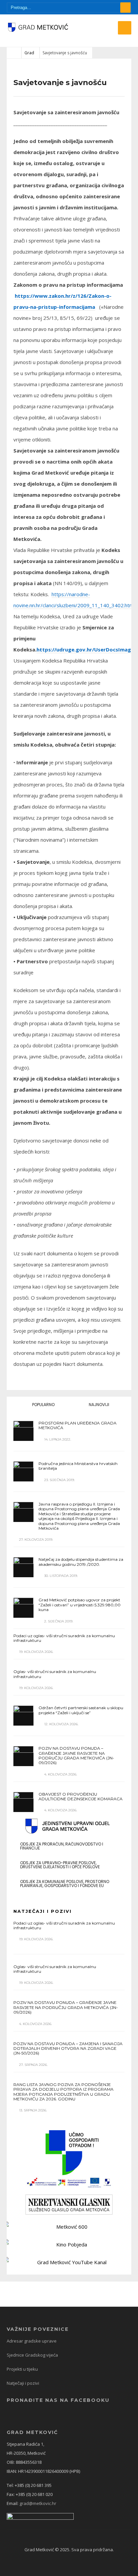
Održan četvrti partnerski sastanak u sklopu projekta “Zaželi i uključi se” (81, 1710)
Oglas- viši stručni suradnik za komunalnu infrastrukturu (55, 1674)
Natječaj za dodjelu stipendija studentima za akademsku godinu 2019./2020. (81, 1562)
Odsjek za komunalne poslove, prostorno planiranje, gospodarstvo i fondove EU (65, 1884)
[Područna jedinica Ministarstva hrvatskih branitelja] (23, 1471)
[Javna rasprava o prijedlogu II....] (23, 1512)
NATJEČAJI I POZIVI (43, 1911)
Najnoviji (98, 1405)
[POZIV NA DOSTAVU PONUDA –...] (23, 1756)
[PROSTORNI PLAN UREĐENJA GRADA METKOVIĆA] (23, 1431)
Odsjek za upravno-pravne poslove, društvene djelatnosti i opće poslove (60, 1865)
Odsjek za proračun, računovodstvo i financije (62, 1846)
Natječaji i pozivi (23, 2383)
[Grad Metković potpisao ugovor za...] (23, 1608)
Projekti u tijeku (22, 2369)
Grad (29, 53)
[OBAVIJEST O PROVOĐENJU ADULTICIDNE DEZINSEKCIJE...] (23, 1802)
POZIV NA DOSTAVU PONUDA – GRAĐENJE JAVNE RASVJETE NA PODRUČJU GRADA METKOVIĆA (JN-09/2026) (76, 1755)
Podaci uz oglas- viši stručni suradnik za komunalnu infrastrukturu (64, 1638)
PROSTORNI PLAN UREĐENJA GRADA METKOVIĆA (78, 1425)
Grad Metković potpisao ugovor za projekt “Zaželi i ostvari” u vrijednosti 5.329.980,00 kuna (80, 1605)
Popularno (43, 1405)
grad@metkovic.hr (38, 2503)
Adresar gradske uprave (32, 2341)
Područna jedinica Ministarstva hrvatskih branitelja (78, 1466)
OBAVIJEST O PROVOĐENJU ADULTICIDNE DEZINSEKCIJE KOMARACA (81, 1796)
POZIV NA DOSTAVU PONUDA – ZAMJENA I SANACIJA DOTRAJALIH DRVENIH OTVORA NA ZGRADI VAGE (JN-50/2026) (68, 2048)
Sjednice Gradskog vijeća (32, 2355)
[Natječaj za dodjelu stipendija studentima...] (23, 1567)
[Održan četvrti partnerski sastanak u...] (23, 1716)
